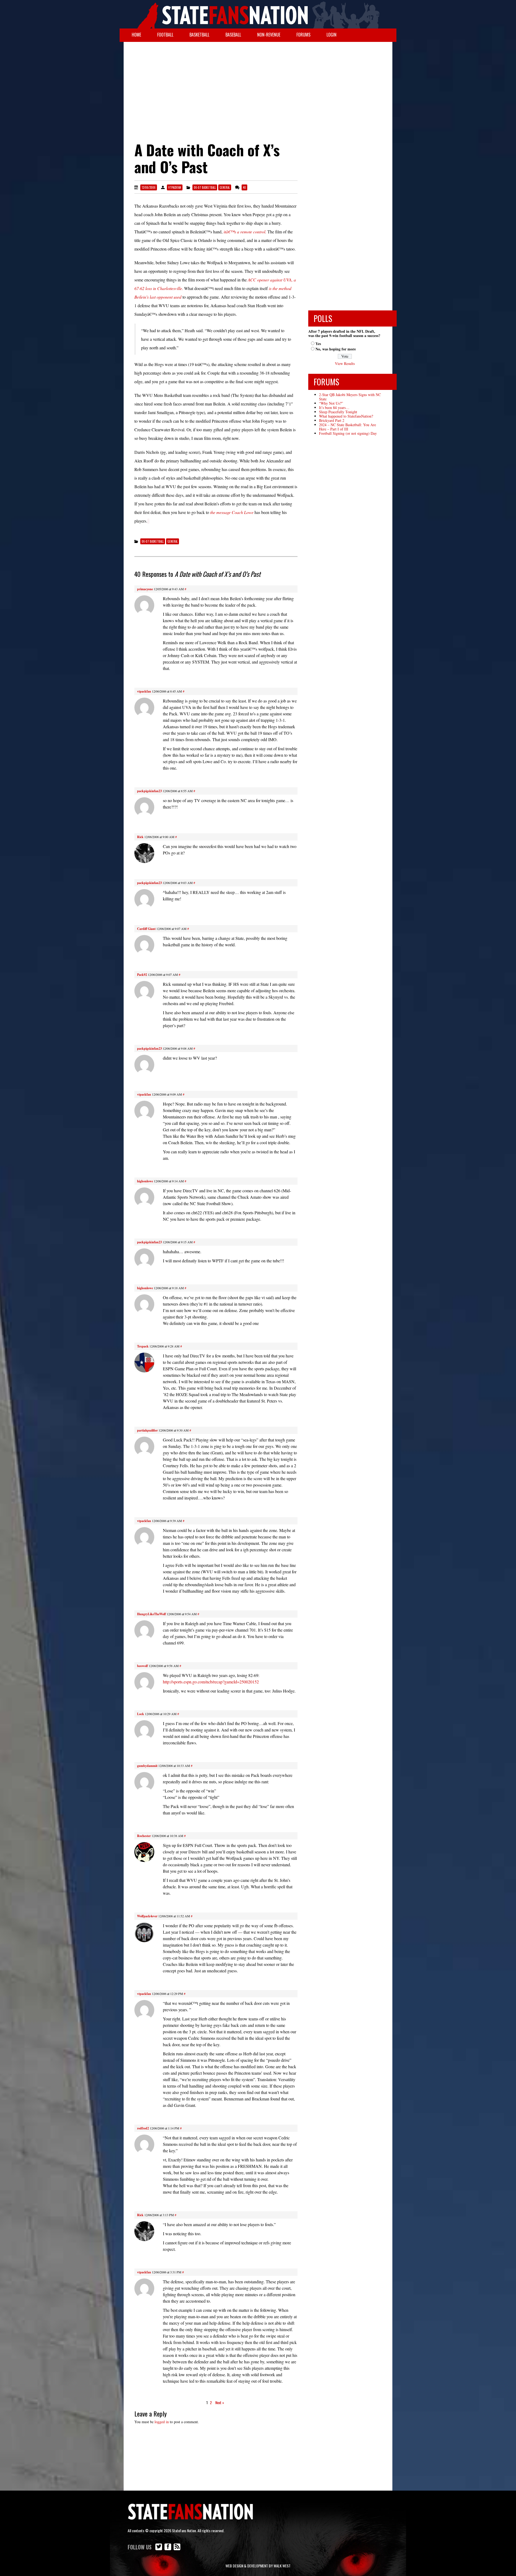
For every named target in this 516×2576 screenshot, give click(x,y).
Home (136, 35)
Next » (220, 2402)
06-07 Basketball (205, 187)
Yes (318, 344)
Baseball (233, 35)
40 (244, 187)
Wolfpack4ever (147, 1916)
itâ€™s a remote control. (245, 232)
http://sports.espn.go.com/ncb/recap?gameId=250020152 (211, 1682)
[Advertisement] (258, 85)
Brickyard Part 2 (332, 420)
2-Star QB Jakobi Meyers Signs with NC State (350, 397)
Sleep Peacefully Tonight (338, 412)
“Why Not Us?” (331, 403)
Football (165, 35)
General (225, 187)
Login (332, 35)
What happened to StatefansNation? (346, 416)
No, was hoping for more (336, 349)
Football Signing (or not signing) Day (348, 433)
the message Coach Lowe (232, 512)
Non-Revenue (269, 35)
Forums (303, 35)
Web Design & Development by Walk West (258, 2566)
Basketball (199, 35)
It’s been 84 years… (334, 407)
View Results (345, 363)
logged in (162, 2422)
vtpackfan (175, 187)
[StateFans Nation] (258, 14)
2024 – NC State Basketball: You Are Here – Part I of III (347, 427)
